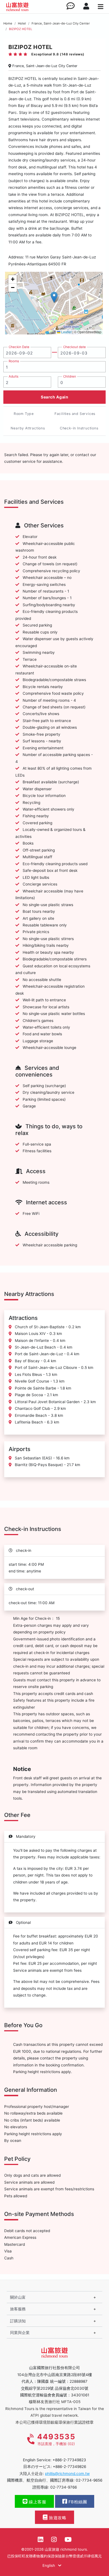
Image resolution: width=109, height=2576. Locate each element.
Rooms (14, 361)
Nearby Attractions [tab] (28, 428)
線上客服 (37, 2502)
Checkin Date (19, 347)
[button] (54, 297)
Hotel (22, 23)
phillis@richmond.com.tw (67, 2474)
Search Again (54, 397)
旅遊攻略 (57, 2518)
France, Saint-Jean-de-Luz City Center (61, 23)
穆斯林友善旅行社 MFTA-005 (55, 2402)
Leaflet (66, 332)
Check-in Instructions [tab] (79, 428)
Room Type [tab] (24, 414)
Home (8, 23)
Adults (14, 376)
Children (70, 376)
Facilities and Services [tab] (75, 414)
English (49, 2565)
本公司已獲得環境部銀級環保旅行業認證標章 (54, 2422)
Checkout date (74, 347)
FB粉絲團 (77, 2502)
